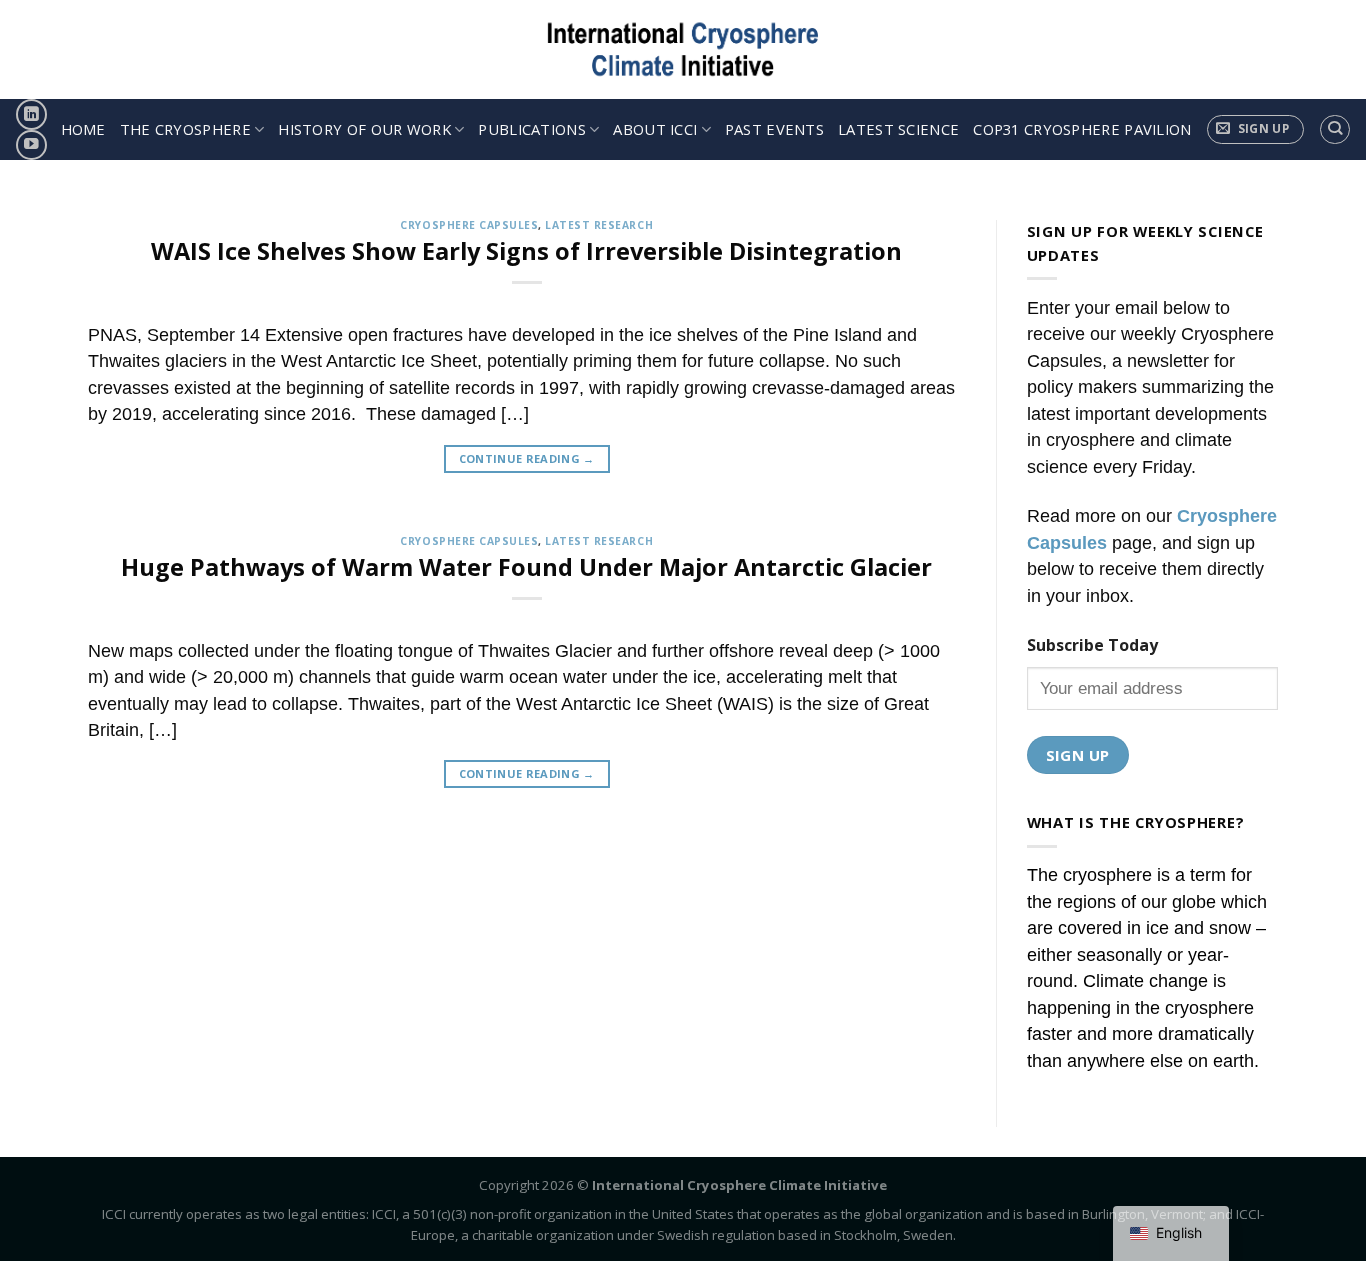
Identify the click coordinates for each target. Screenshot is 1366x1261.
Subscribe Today (1092, 645)
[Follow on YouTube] (31, 145)
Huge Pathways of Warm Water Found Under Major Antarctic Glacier (526, 567)
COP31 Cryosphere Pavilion (1082, 129)
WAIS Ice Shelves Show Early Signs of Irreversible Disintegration (526, 251)
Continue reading (527, 458)
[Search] (1334, 129)
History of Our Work (364, 129)
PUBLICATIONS (532, 129)
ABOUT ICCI (655, 129)
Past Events (774, 129)
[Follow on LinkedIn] (31, 114)
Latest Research (599, 225)
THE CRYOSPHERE (185, 129)
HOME (83, 129)
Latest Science (898, 129)
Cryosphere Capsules (469, 225)
